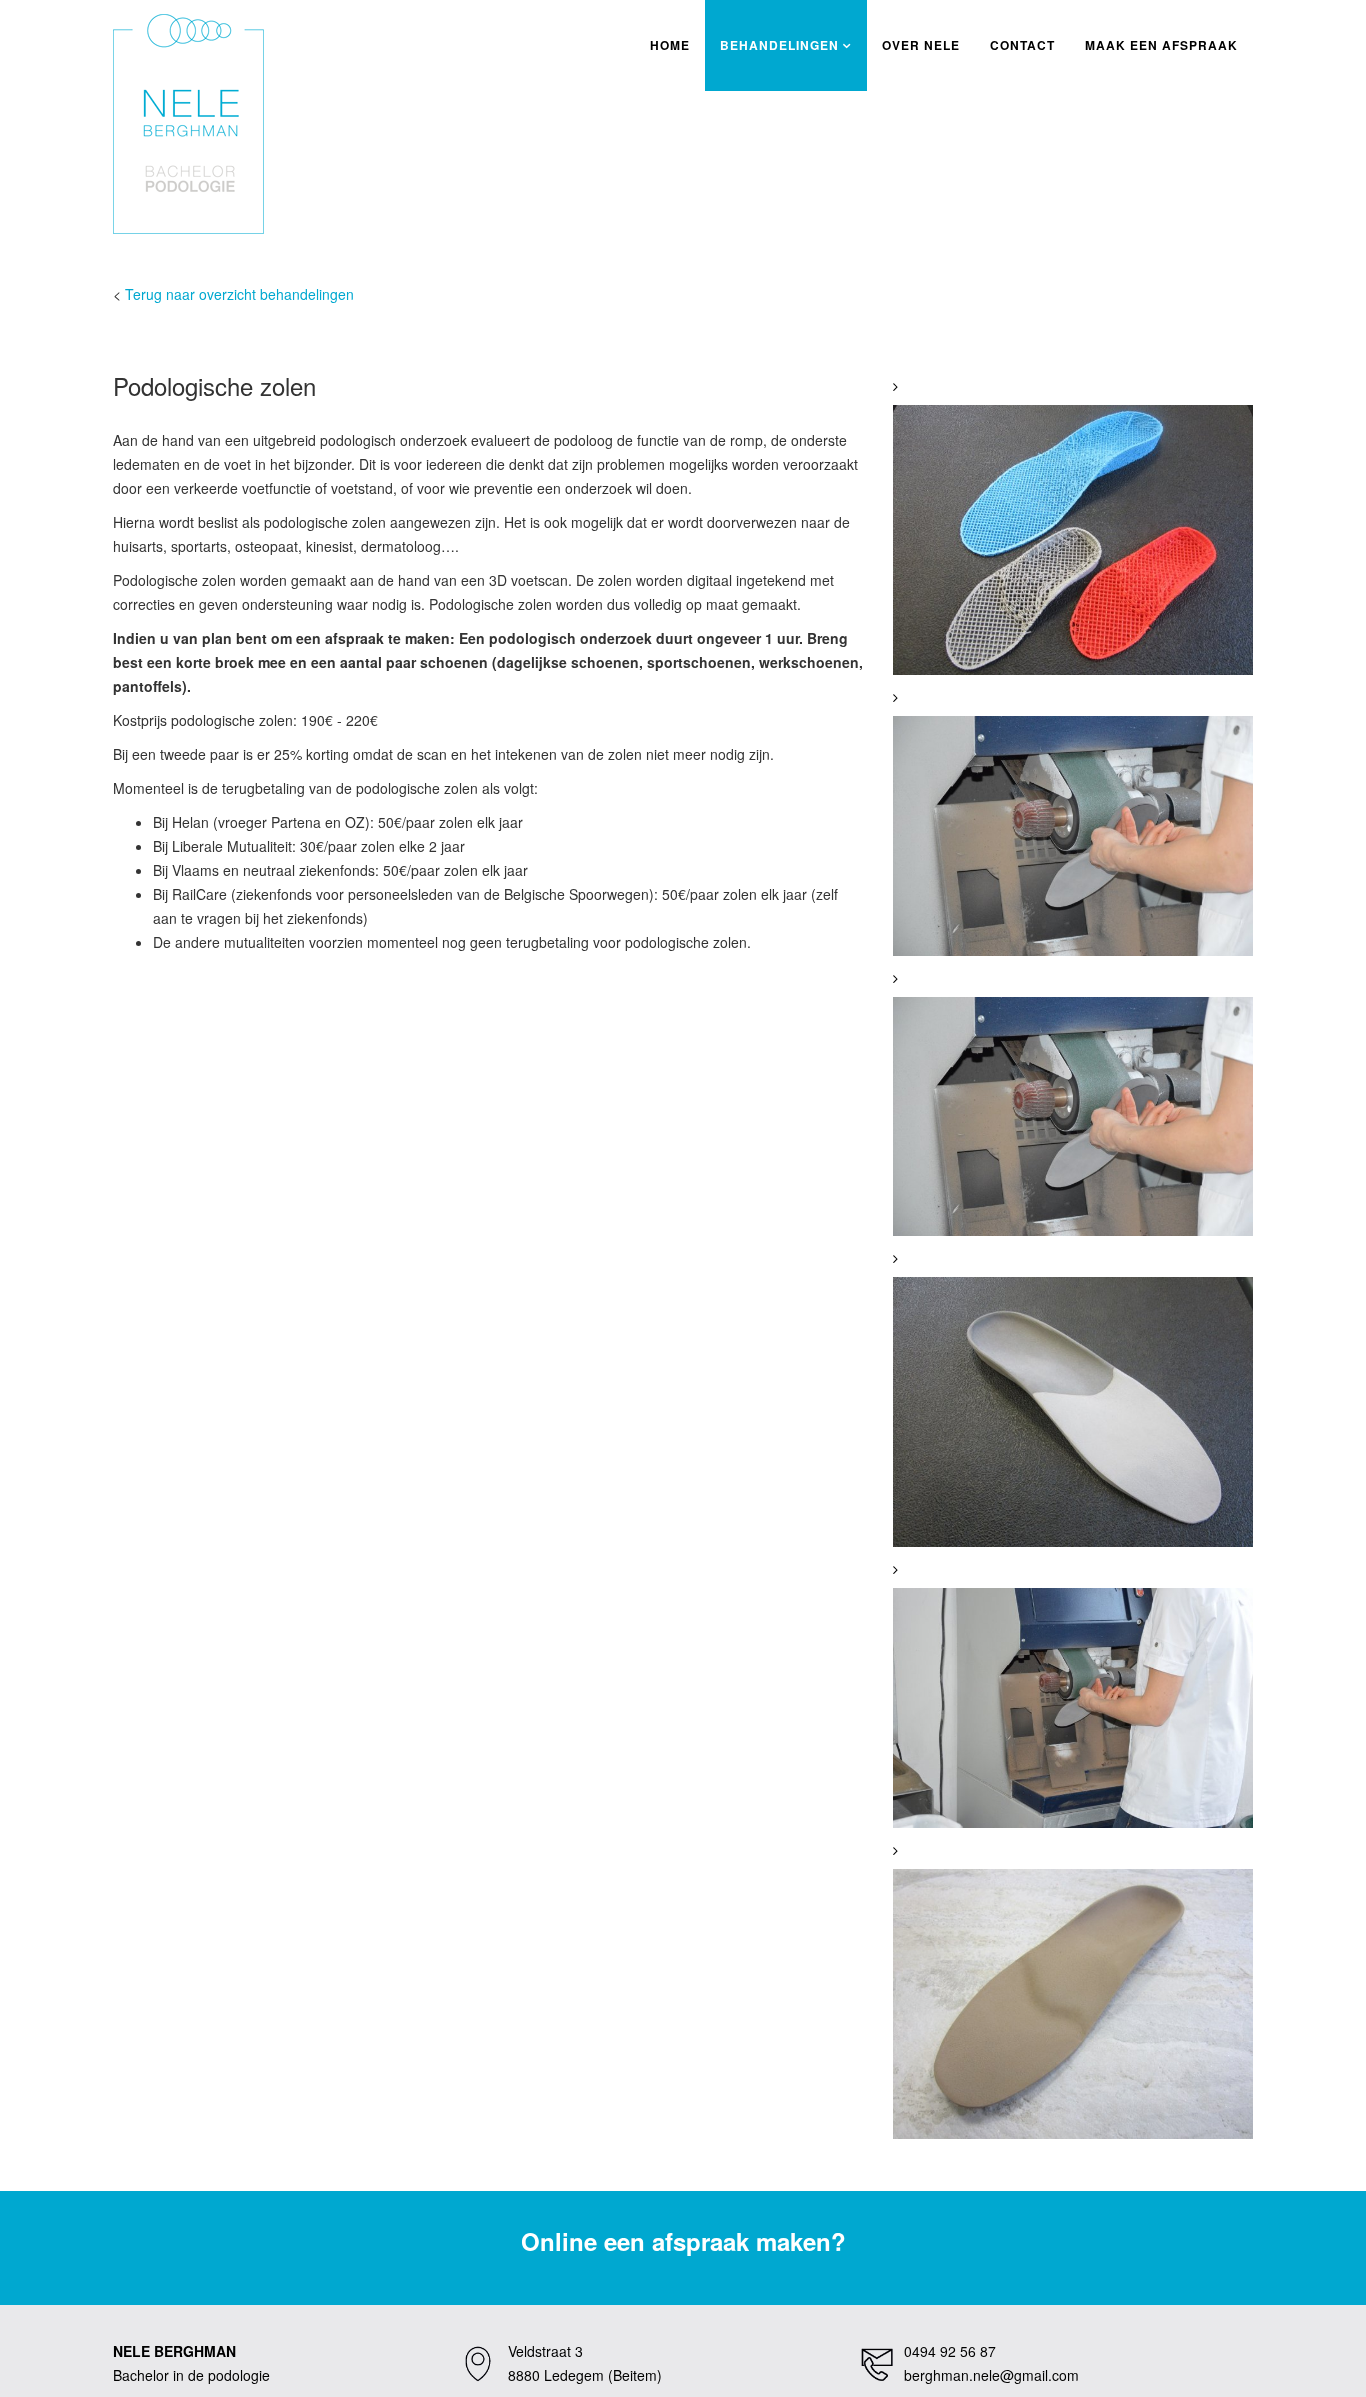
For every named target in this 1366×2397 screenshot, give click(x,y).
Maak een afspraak (1161, 45)
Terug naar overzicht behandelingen (239, 294)
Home (670, 45)
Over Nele (921, 45)
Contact (1022, 45)
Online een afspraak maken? (683, 2241)
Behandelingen (779, 45)
